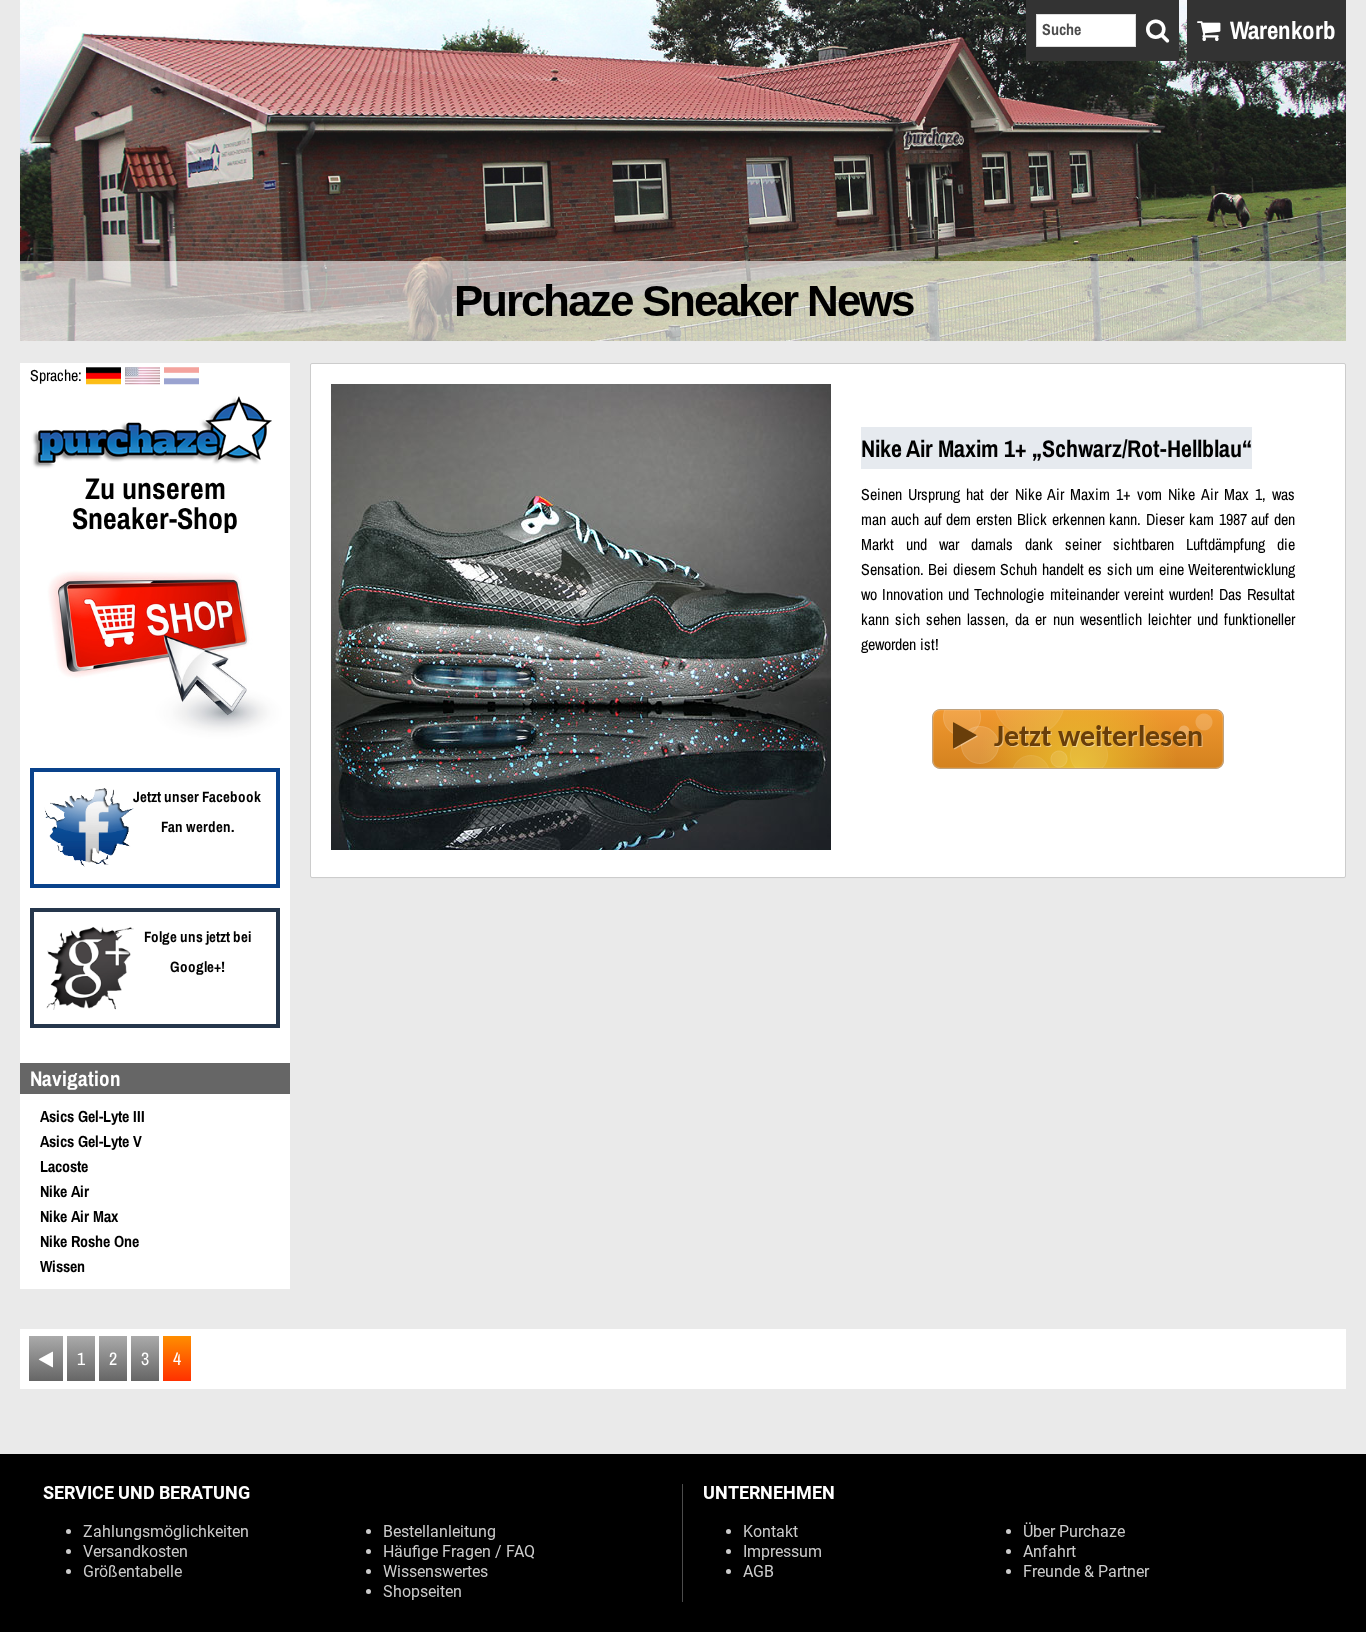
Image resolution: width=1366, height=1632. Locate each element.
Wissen (62, 1266)
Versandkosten (135, 1551)
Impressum (782, 1551)
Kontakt (770, 1531)
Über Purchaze (1074, 1531)
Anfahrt (1049, 1551)
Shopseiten (422, 1591)
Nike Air (64, 1191)
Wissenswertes (435, 1571)
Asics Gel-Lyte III (92, 1116)
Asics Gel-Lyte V (91, 1141)
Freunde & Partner (1086, 1571)
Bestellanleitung (439, 1531)
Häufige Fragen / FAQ (459, 1551)
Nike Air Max (79, 1216)
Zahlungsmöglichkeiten (166, 1531)
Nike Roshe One (89, 1241)
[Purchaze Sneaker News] (155, 465)
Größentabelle (132, 1571)
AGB (758, 1571)
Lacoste (64, 1166)
